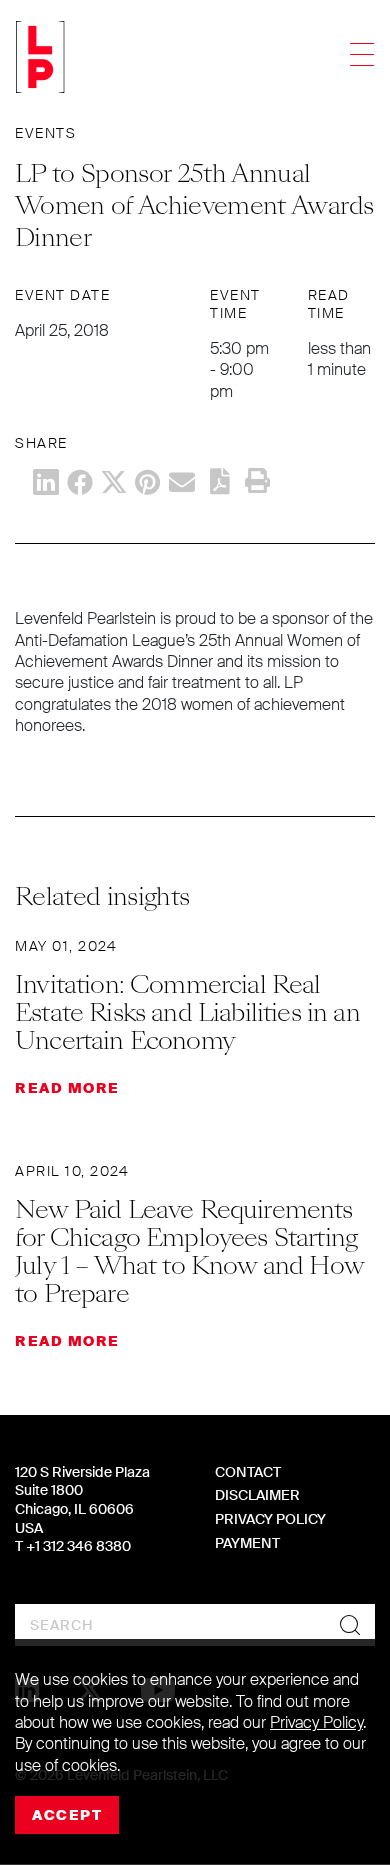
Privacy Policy (270, 1519)
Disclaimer (257, 1495)
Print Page (257, 481)
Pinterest (148, 482)
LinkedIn (46, 482)
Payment (247, 1543)
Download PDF (220, 481)
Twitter (114, 482)
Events (45, 133)
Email (182, 482)
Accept (67, 1815)
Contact (248, 1472)
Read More (67, 1088)
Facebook (80, 482)
